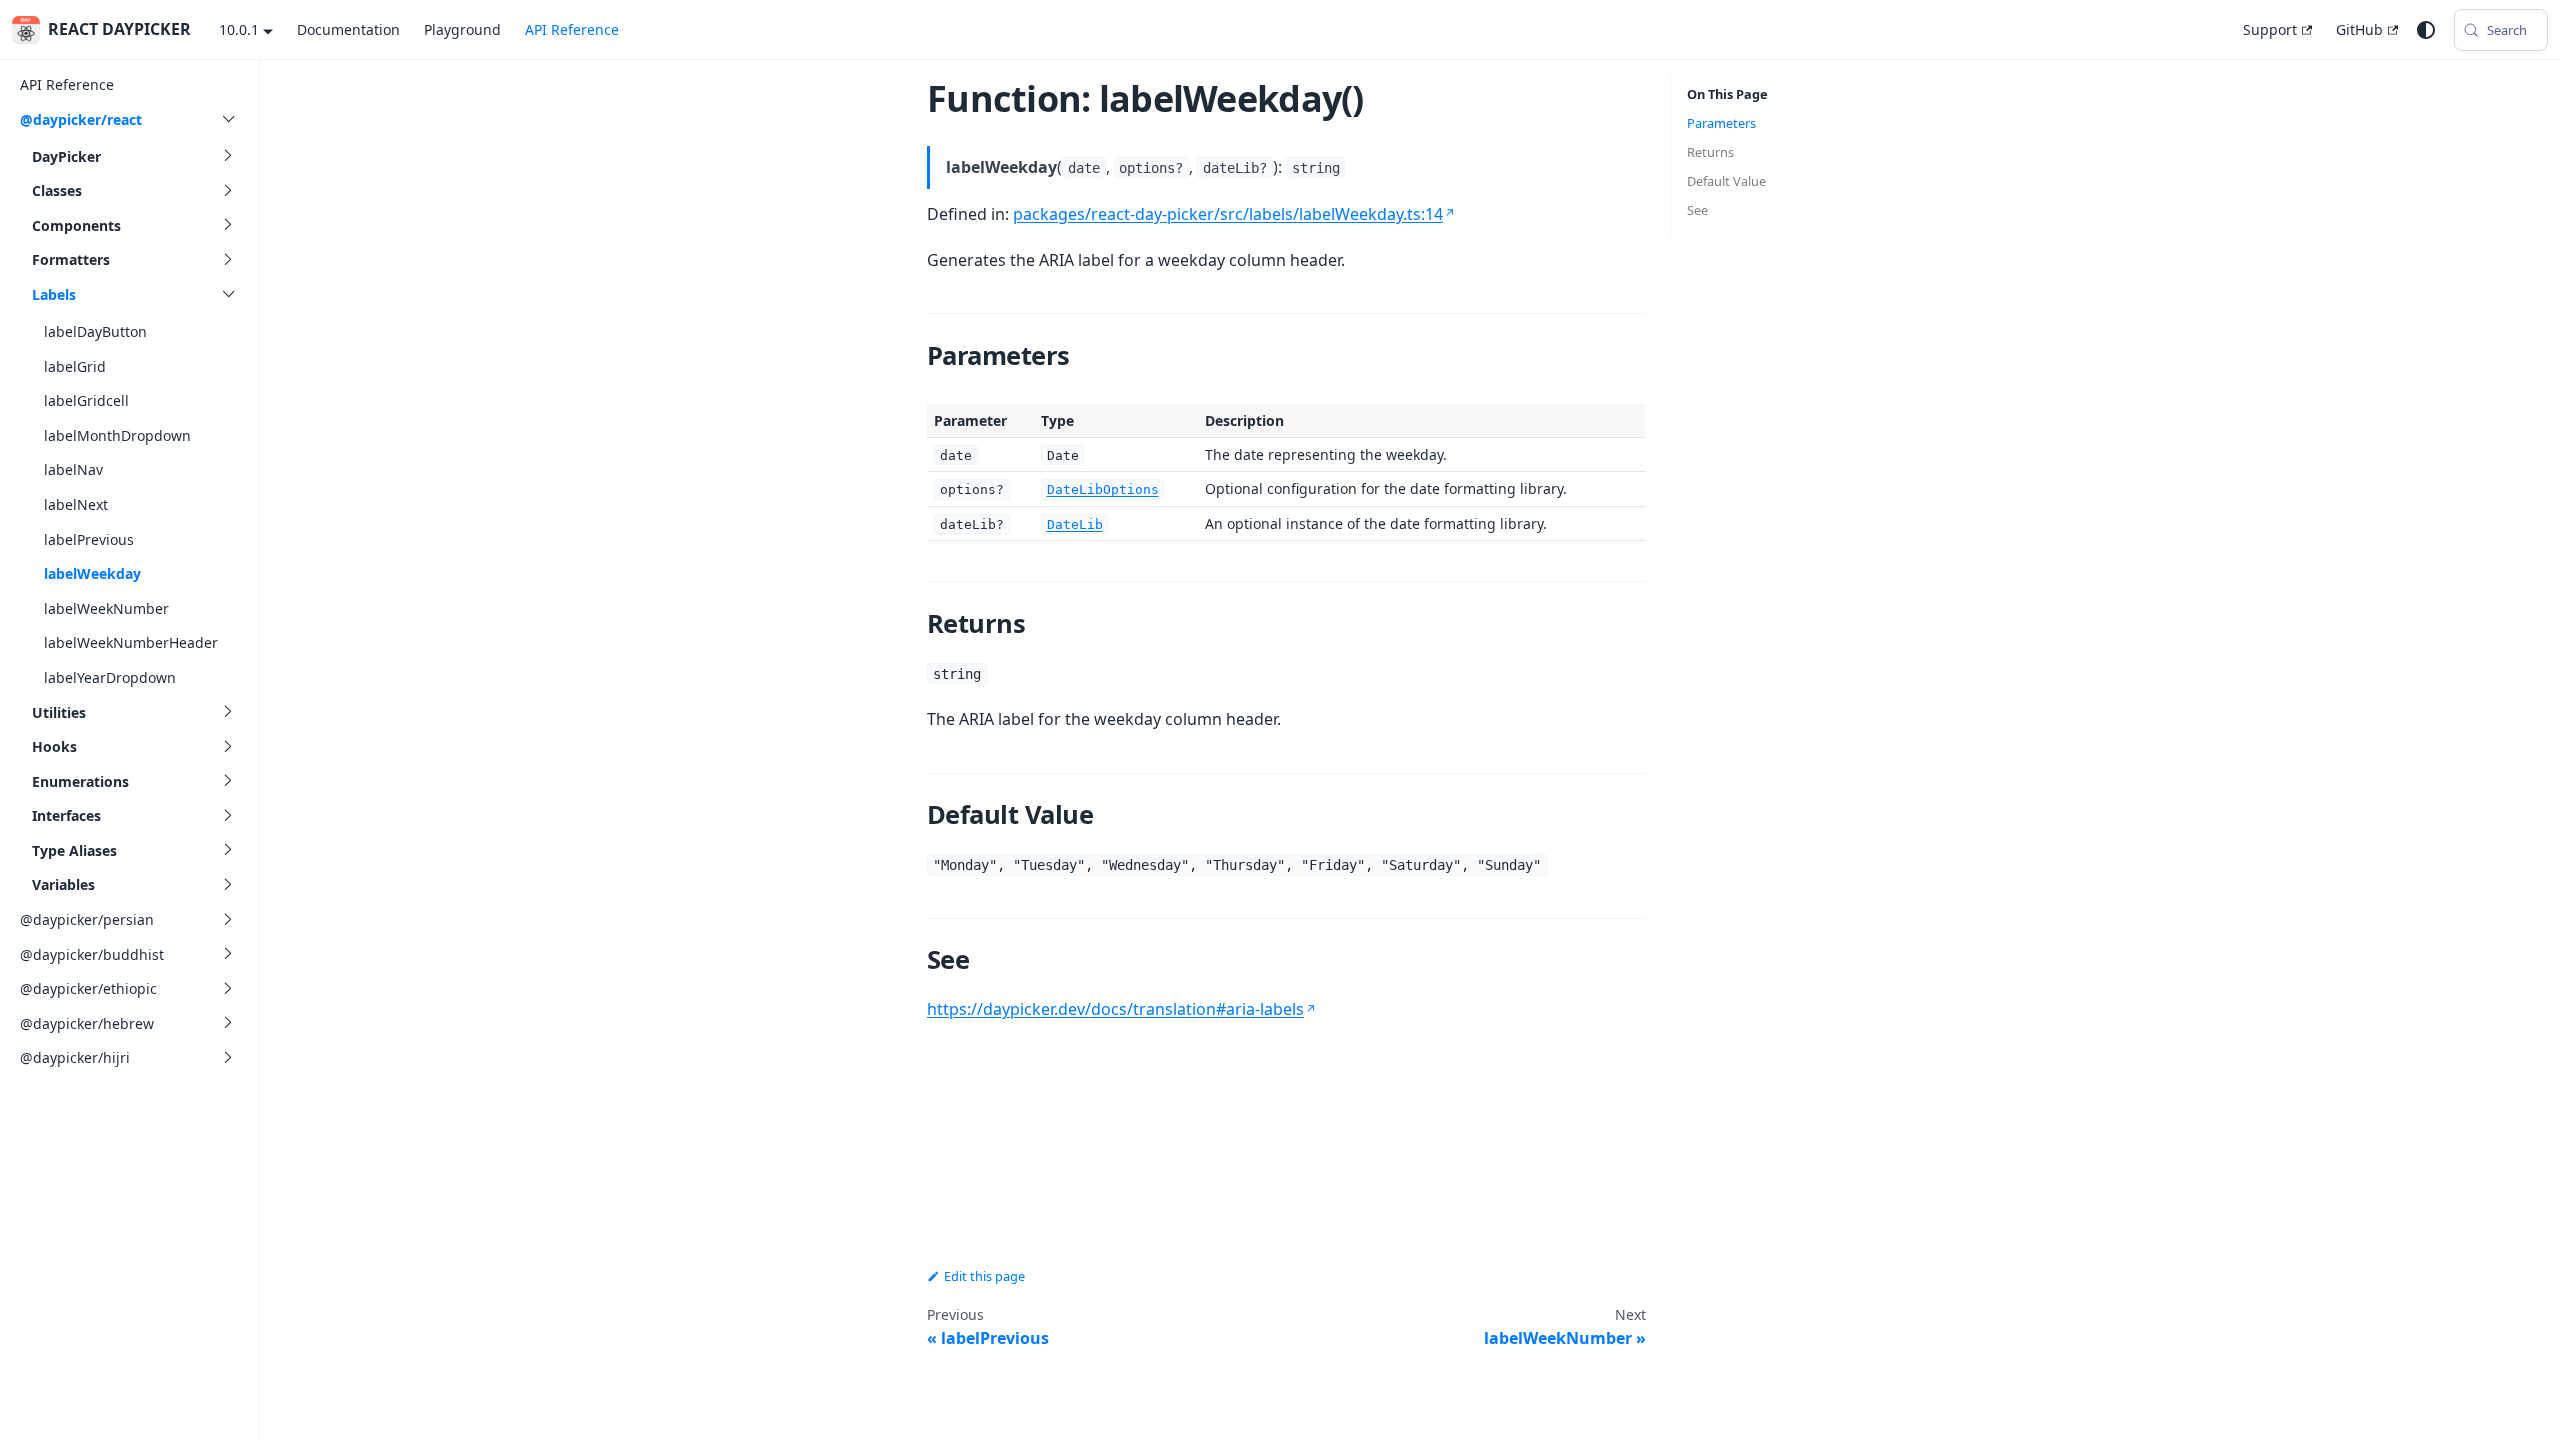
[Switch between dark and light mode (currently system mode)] (2426, 30)
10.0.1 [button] (239, 29)
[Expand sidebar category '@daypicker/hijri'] (228, 1057)
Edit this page (984, 1276)
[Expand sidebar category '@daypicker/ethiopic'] (228, 988)
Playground (462, 29)
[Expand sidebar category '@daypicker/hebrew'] (228, 1023)
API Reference (572, 29)
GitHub (2359, 29)
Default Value (1726, 181)
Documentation (348, 29)
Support (2270, 29)
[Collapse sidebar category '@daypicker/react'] (228, 119)
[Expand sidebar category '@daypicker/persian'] (228, 919)
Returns (1710, 152)
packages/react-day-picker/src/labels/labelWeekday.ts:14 (1228, 214)
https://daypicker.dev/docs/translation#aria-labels (1115, 1009)
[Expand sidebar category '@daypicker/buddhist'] (228, 954)
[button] (135, 156)
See (1697, 210)
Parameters (1721, 123)
